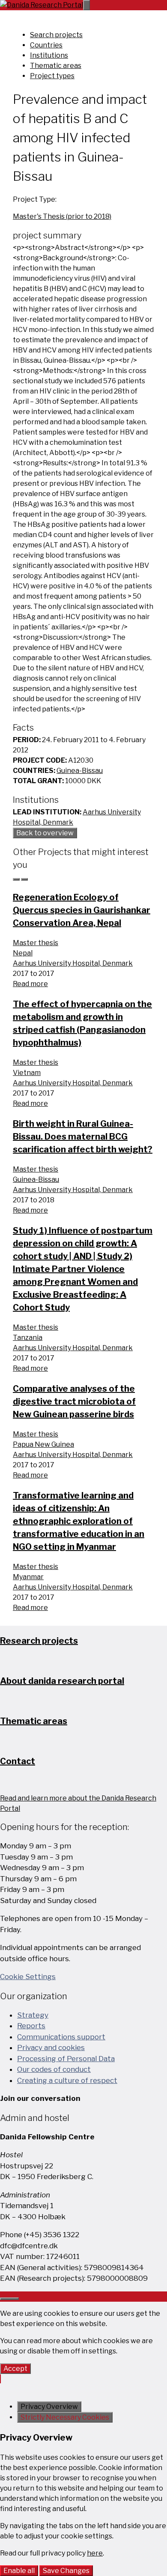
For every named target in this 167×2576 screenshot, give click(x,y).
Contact (18, 1761)
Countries (46, 45)
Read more (30, 984)
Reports (31, 2026)
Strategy (33, 2015)
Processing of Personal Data (66, 2059)
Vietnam (27, 1073)
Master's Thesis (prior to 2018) (62, 216)
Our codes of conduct (54, 2069)
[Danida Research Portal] (42, 5)
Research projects (39, 1641)
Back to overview (45, 833)
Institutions (49, 55)
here (95, 2553)
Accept (15, 2369)
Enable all (19, 2571)
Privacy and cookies (51, 2047)
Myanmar (28, 1577)
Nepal (23, 953)
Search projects (56, 35)
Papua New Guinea (43, 1444)
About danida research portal (62, 1681)
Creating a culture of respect (67, 2080)
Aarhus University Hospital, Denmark (73, 963)
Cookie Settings (28, 1977)
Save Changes (66, 2571)
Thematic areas (56, 66)
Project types (52, 76)
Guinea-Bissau (80, 771)
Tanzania (28, 1338)
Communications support (61, 2037)
